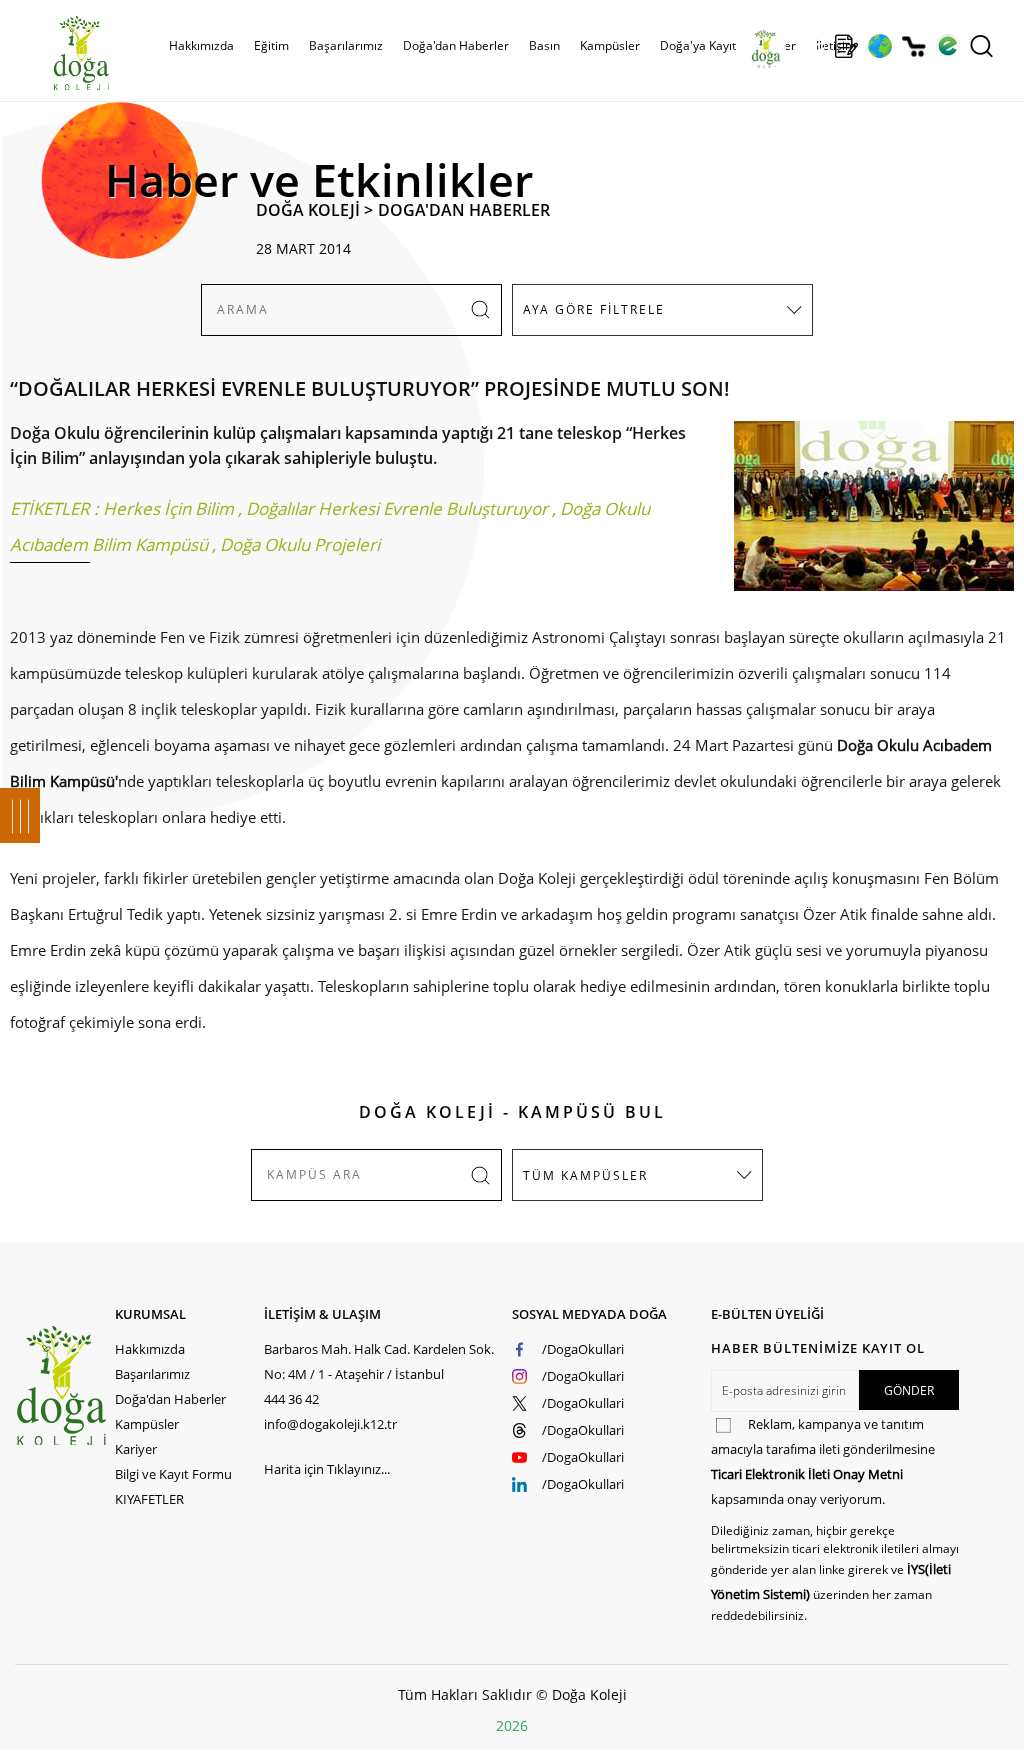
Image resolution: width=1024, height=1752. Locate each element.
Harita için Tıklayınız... (327, 1469)
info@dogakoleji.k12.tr (330, 1424)
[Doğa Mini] (812, 46)
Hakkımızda (150, 1349)
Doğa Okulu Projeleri (300, 544)
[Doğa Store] (913, 46)
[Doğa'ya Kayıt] (846, 46)
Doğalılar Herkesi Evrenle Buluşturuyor (397, 508)
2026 (512, 1725)
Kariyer (136, 1449)
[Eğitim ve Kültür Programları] (879, 46)
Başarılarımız (152, 1374)
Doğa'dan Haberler (456, 45)
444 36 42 (291, 1399)
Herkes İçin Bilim (168, 508)
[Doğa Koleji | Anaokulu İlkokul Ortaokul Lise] (60, 53)
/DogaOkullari (583, 1349)
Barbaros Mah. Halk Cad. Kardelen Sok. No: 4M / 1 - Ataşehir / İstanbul (379, 1361)
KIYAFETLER (149, 1499)
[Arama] (981, 46)
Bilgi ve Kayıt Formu (173, 1474)
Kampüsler (610, 45)
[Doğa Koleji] (64, 1385)
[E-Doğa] (947, 46)
